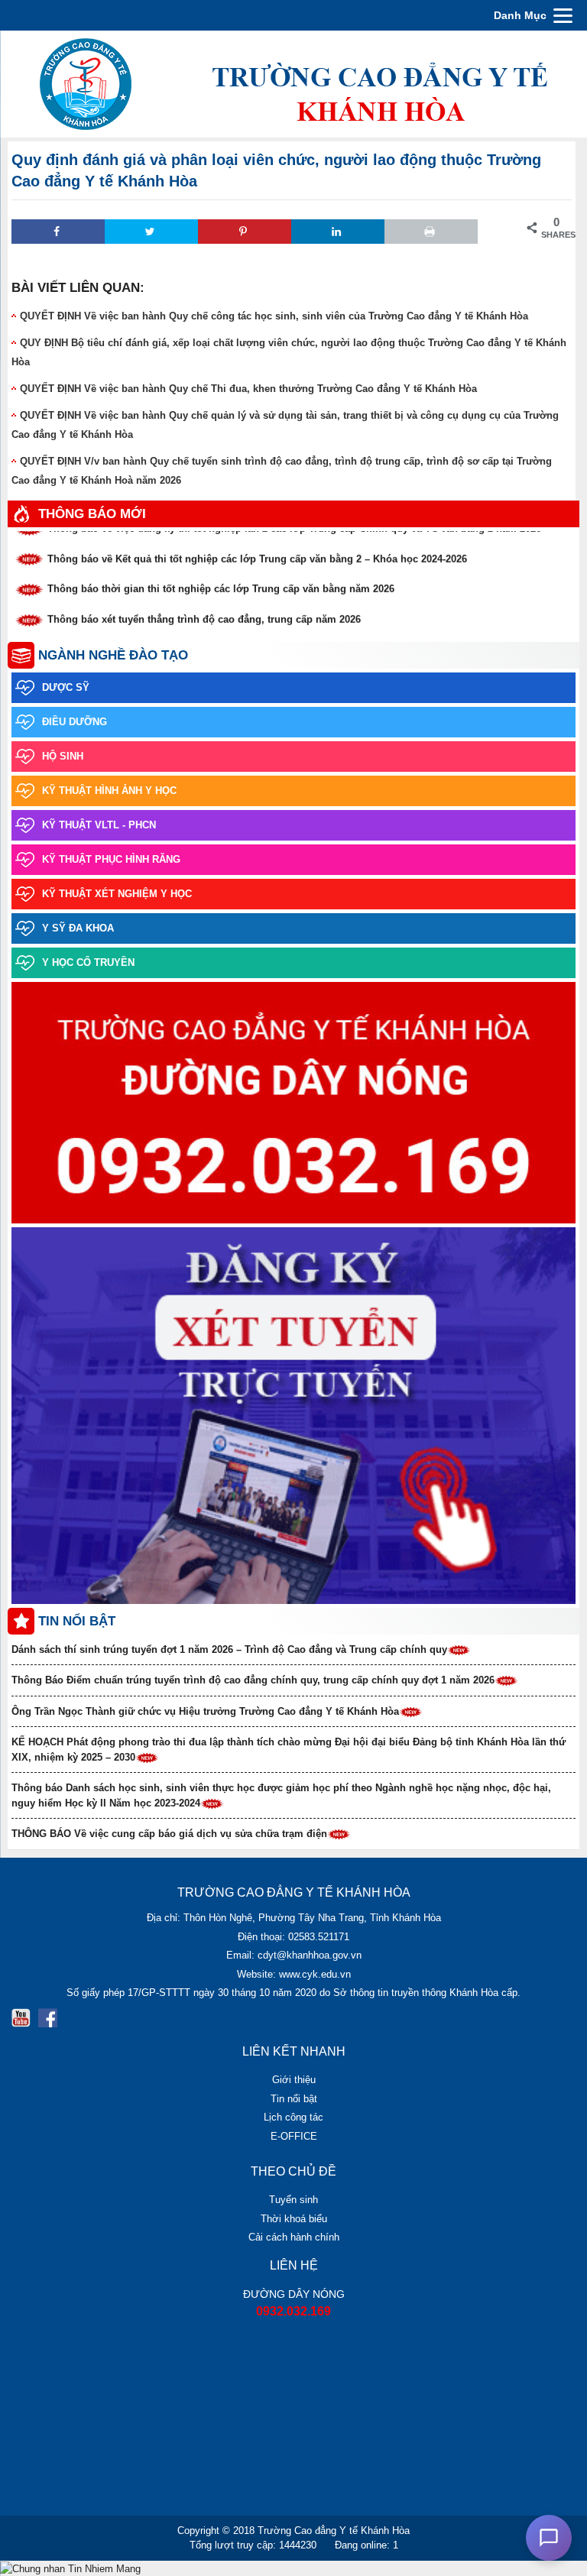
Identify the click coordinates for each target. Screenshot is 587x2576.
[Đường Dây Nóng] (293, 1104)
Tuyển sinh (293, 2200)
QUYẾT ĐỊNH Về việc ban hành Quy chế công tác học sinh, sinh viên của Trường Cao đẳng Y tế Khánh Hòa (274, 316)
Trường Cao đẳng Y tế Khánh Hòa (334, 2531)
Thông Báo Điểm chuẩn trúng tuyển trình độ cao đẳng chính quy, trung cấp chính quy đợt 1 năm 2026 (253, 1680)
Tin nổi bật (294, 2099)
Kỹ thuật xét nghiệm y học (117, 894)
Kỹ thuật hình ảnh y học (109, 791)
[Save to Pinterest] (245, 232)
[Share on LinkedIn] (338, 232)
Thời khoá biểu (294, 2219)
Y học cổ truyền (88, 962)
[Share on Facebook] (58, 232)
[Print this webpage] (431, 232)
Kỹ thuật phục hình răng (111, 859)
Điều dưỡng (75, 722)
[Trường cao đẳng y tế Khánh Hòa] (293, 83)
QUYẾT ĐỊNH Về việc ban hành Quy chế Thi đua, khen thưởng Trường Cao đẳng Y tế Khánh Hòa (248, 389)
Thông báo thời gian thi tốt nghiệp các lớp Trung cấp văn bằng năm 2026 (221, 580)
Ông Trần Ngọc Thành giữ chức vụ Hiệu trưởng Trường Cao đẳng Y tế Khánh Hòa (205, 1711)
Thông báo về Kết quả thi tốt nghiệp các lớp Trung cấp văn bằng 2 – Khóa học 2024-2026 (257, 550)
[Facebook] (48, 2018)
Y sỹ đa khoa (78, 928)
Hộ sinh (63, 756)
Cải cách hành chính (294, 2237)
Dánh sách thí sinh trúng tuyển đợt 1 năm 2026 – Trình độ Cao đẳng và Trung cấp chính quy (229, 1649)
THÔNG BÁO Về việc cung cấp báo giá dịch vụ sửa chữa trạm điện (169, 1834)
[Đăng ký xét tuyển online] (293, 1417)
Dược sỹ (66, 687)
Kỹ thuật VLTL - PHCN (99, 825)
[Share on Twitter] (151, 232)
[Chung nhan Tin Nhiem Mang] (70, 2568)
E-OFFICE (294, 2136)
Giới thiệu (294, 2080)
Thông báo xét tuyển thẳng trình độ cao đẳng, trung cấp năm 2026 (204, 610)
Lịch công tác (293, 2117)
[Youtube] (21, 2018)
